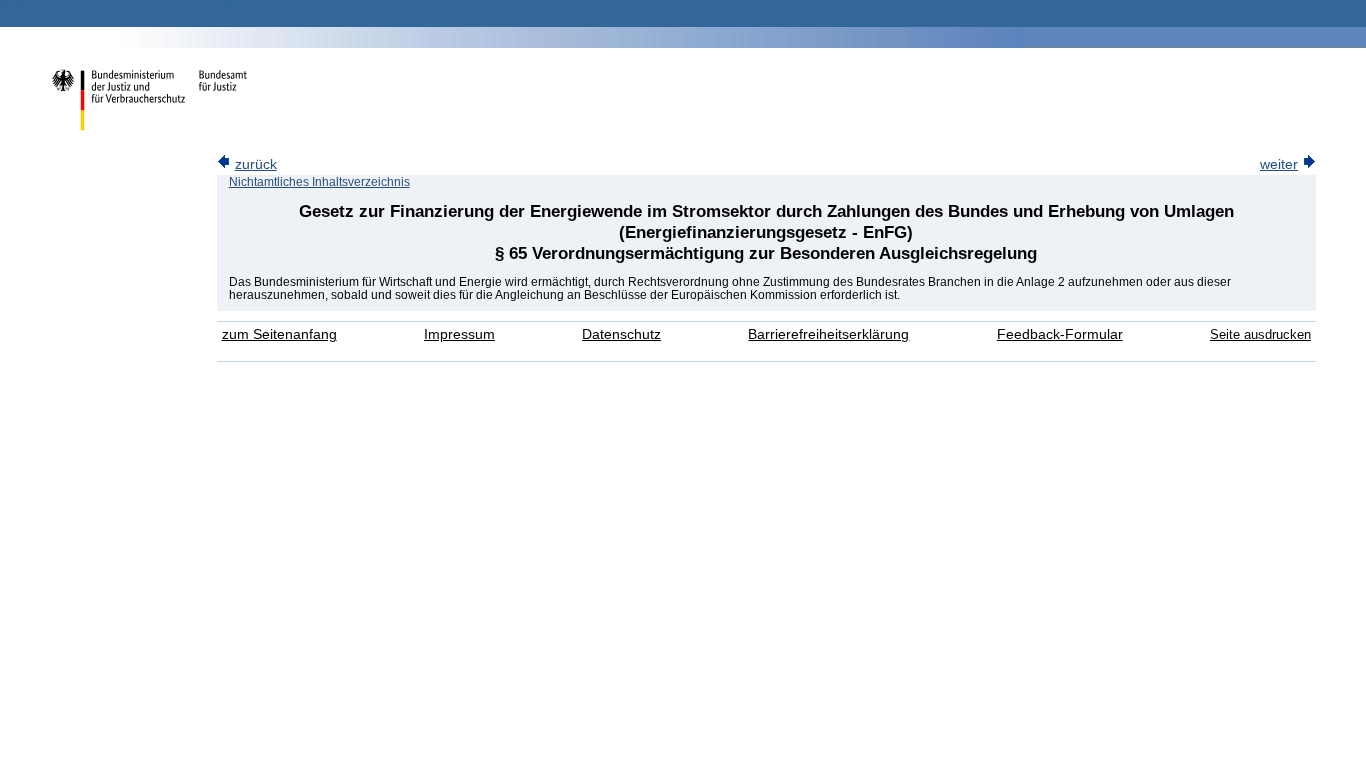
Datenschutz (621, 334)
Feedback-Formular (1060, 334)
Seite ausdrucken (1260, 334)
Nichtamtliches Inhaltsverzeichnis (319, 182)
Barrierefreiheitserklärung (828, 334)
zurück (256, 164)
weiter (1279, 164)
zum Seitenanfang (279, 334)
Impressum (459, 334)
